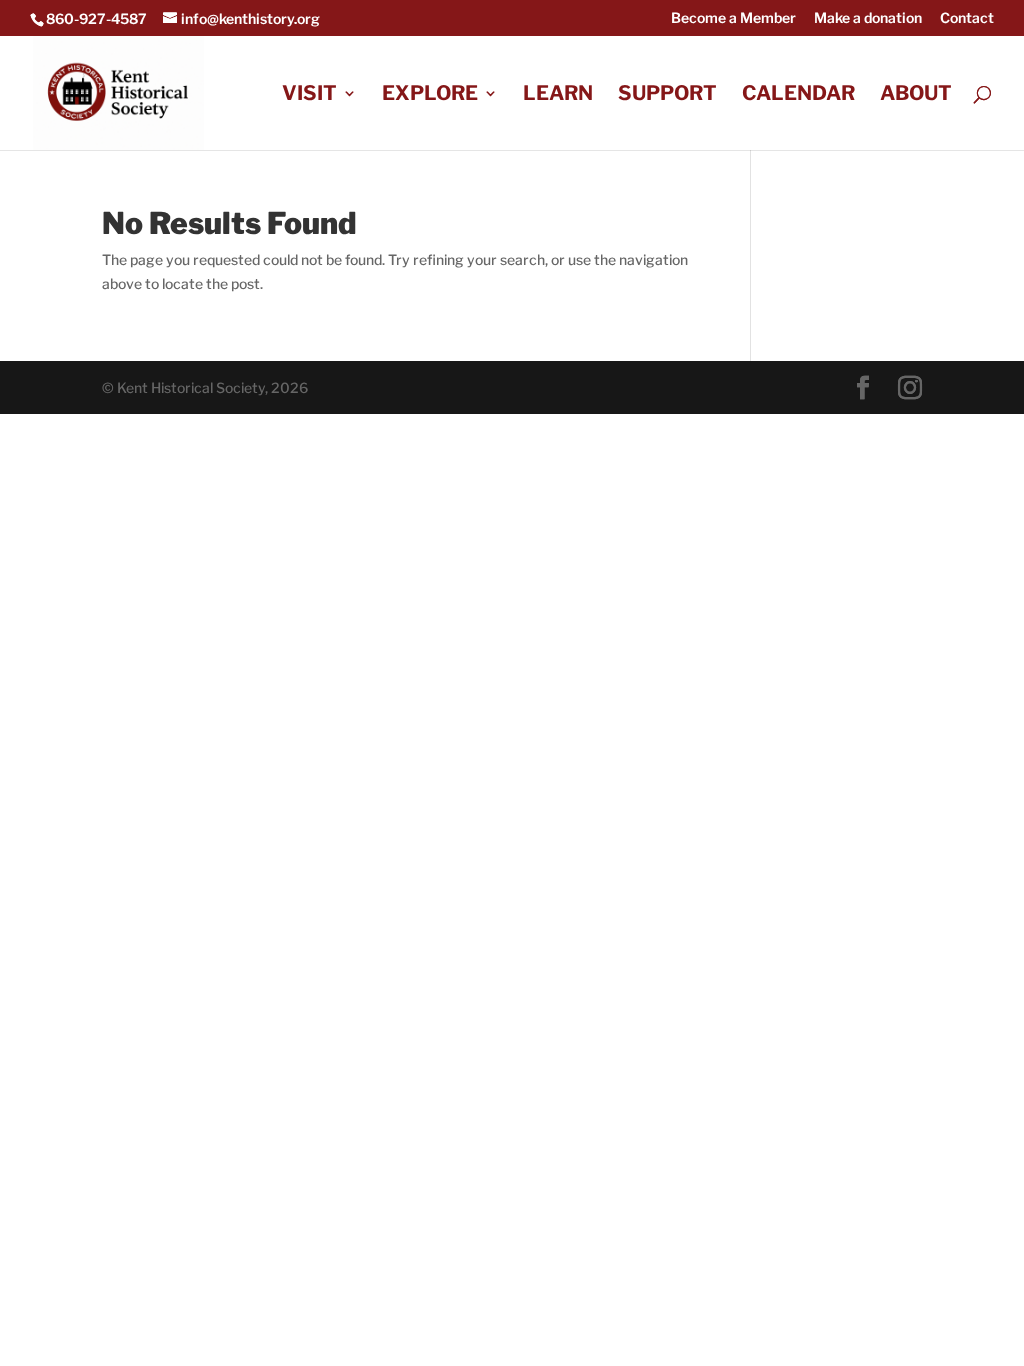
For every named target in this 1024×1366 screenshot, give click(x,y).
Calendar (798, 95)
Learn (558, 95)
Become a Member (733, 18)
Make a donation (868, 18)
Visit (309, 95)
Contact (967, 18)
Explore (430, 95)
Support (667, 95)
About (916, 95)
